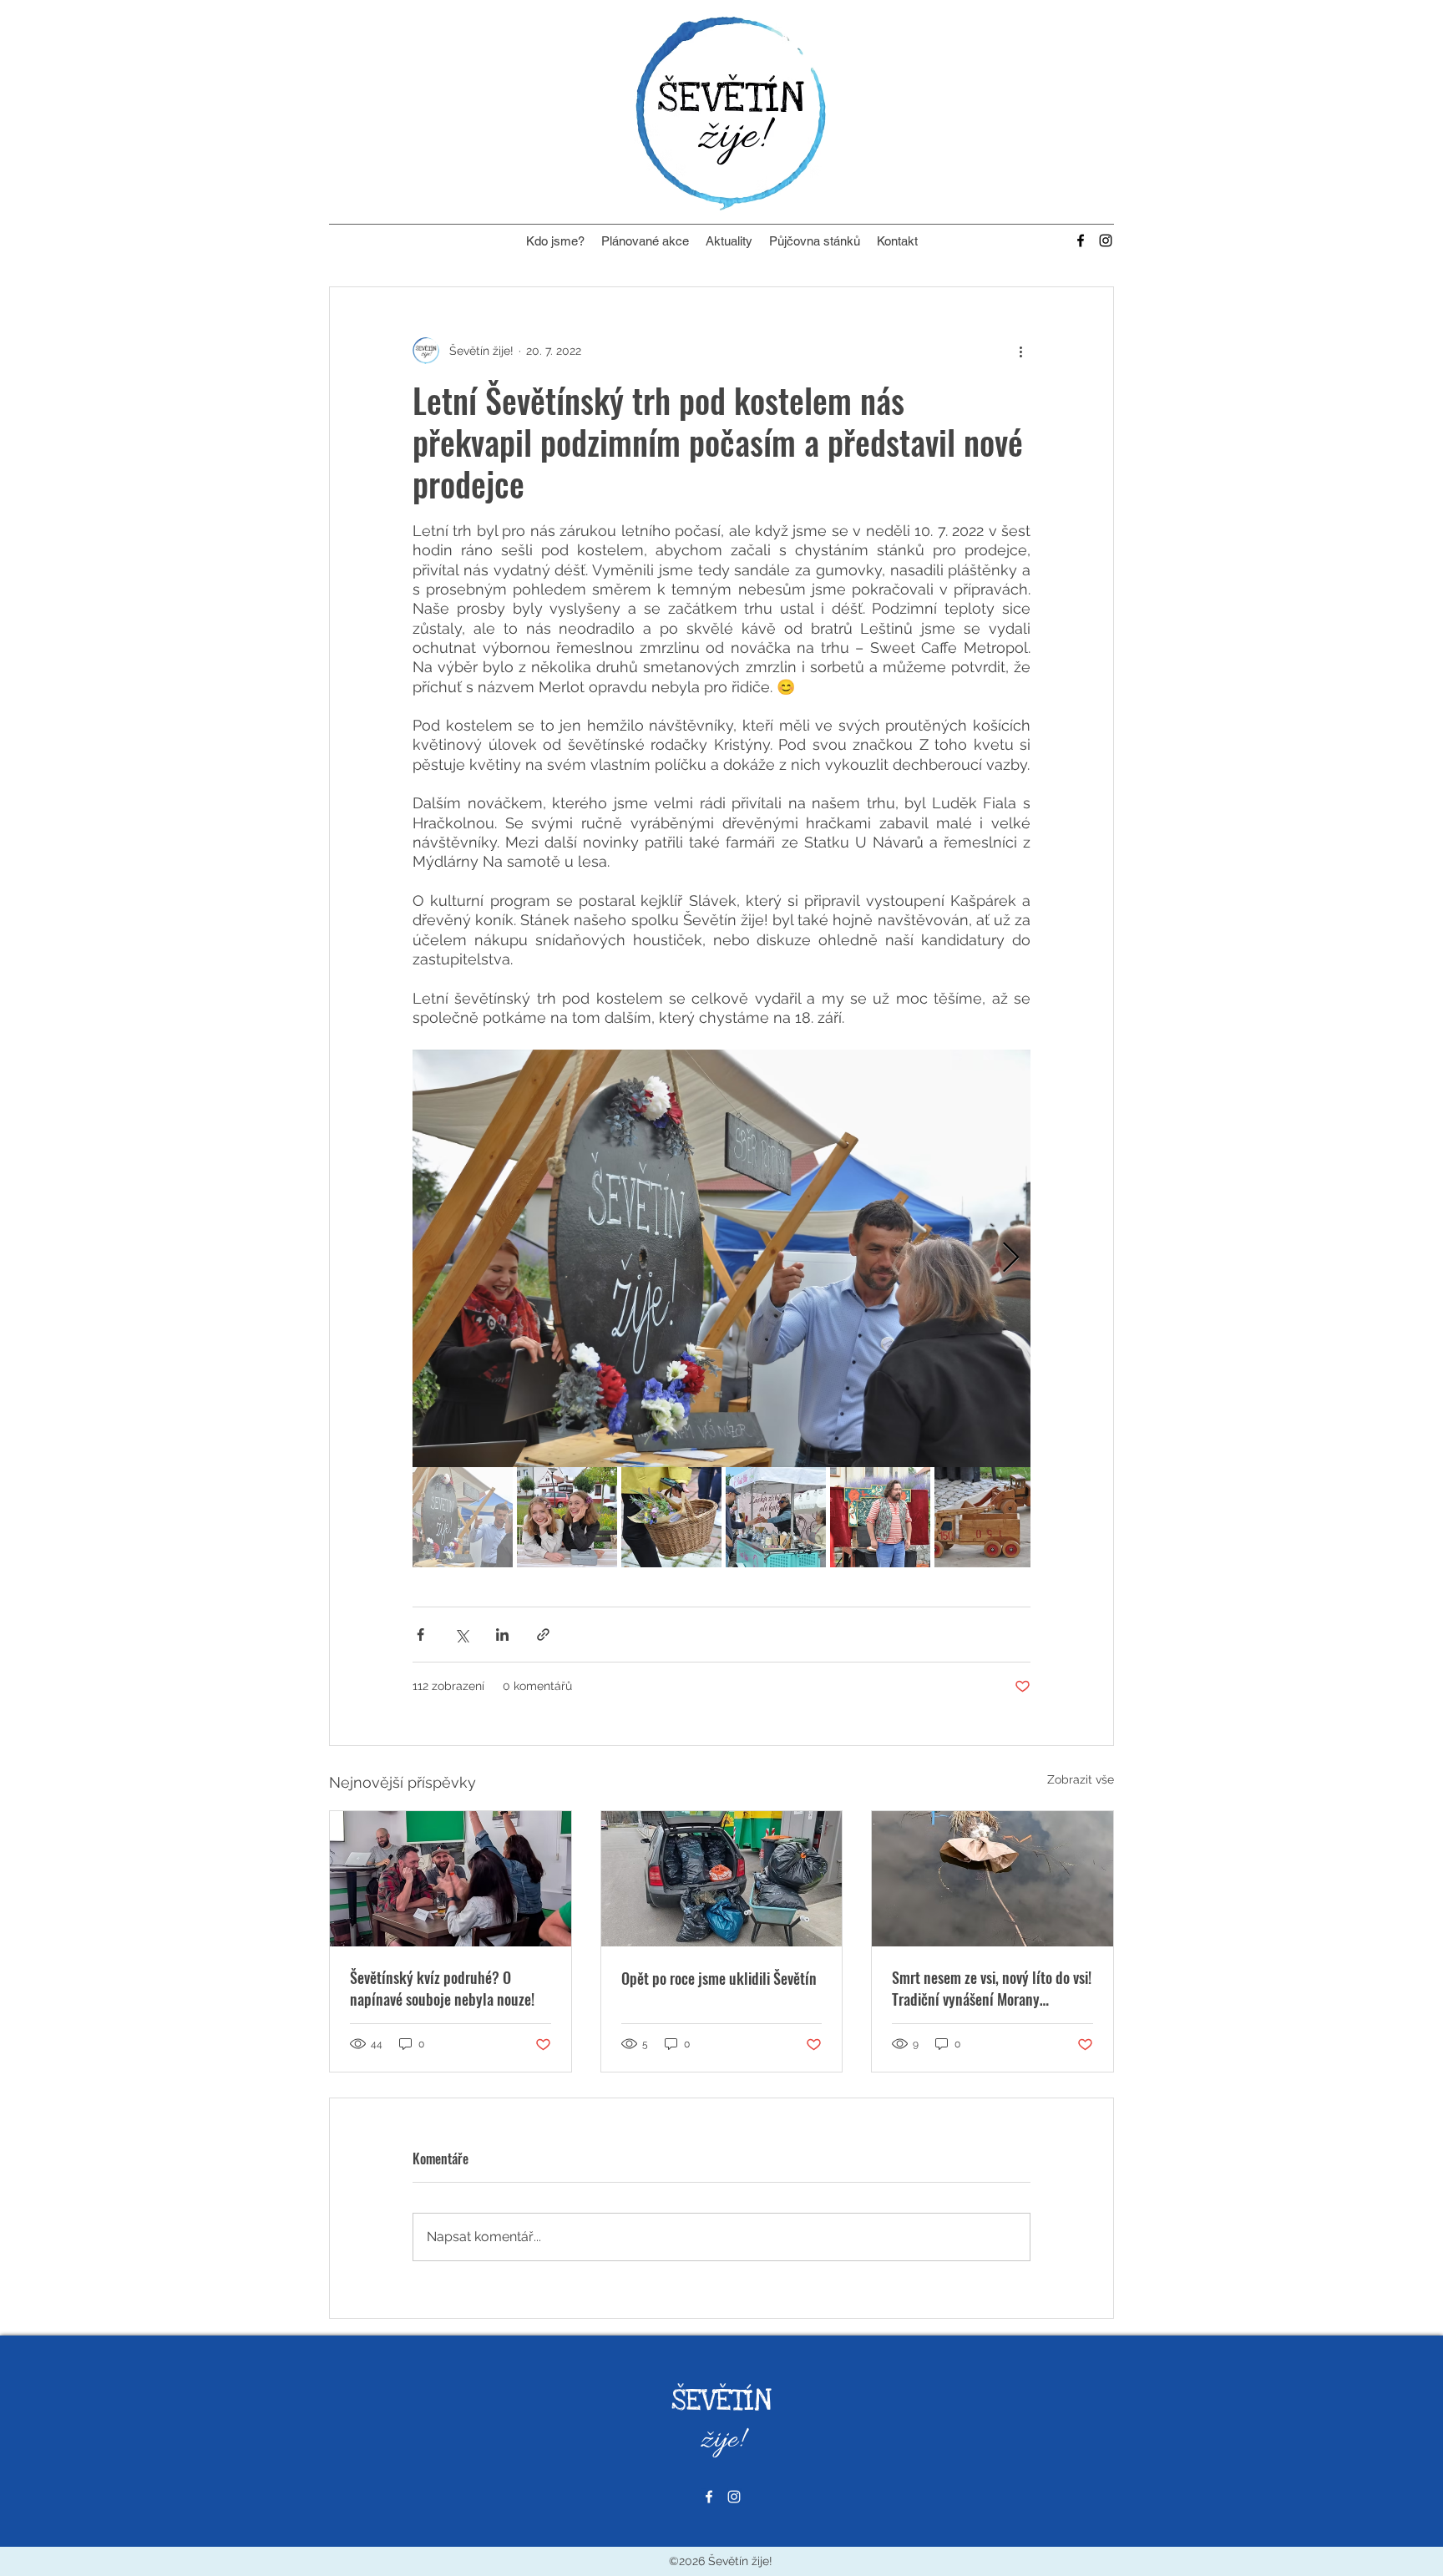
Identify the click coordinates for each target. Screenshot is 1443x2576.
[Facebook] (1081, 240)
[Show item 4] (776, 1517)
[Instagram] (1106, 240)
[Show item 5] (880, 1517)
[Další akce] (1020, 351)
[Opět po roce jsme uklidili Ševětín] (722, 1879)
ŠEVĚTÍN (721, 2401)
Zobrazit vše (1081, 1779)
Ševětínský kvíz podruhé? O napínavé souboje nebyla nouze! (442, 1988)
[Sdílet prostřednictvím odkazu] (543, 1635)
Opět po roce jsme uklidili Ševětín (719, 1978)
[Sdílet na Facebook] (420, 1635)
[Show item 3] (671, 1517)
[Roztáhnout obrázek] (721, 1258)
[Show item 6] (985, 1517)
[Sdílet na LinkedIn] (502, 1635)
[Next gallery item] (1011, 1259)
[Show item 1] (463, 1517)
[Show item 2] (567, 1517)
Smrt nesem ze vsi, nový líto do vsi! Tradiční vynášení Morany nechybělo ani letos (992, 1988)
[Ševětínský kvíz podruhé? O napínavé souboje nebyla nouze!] (451, 1879)
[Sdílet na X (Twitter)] (461, 1635)
